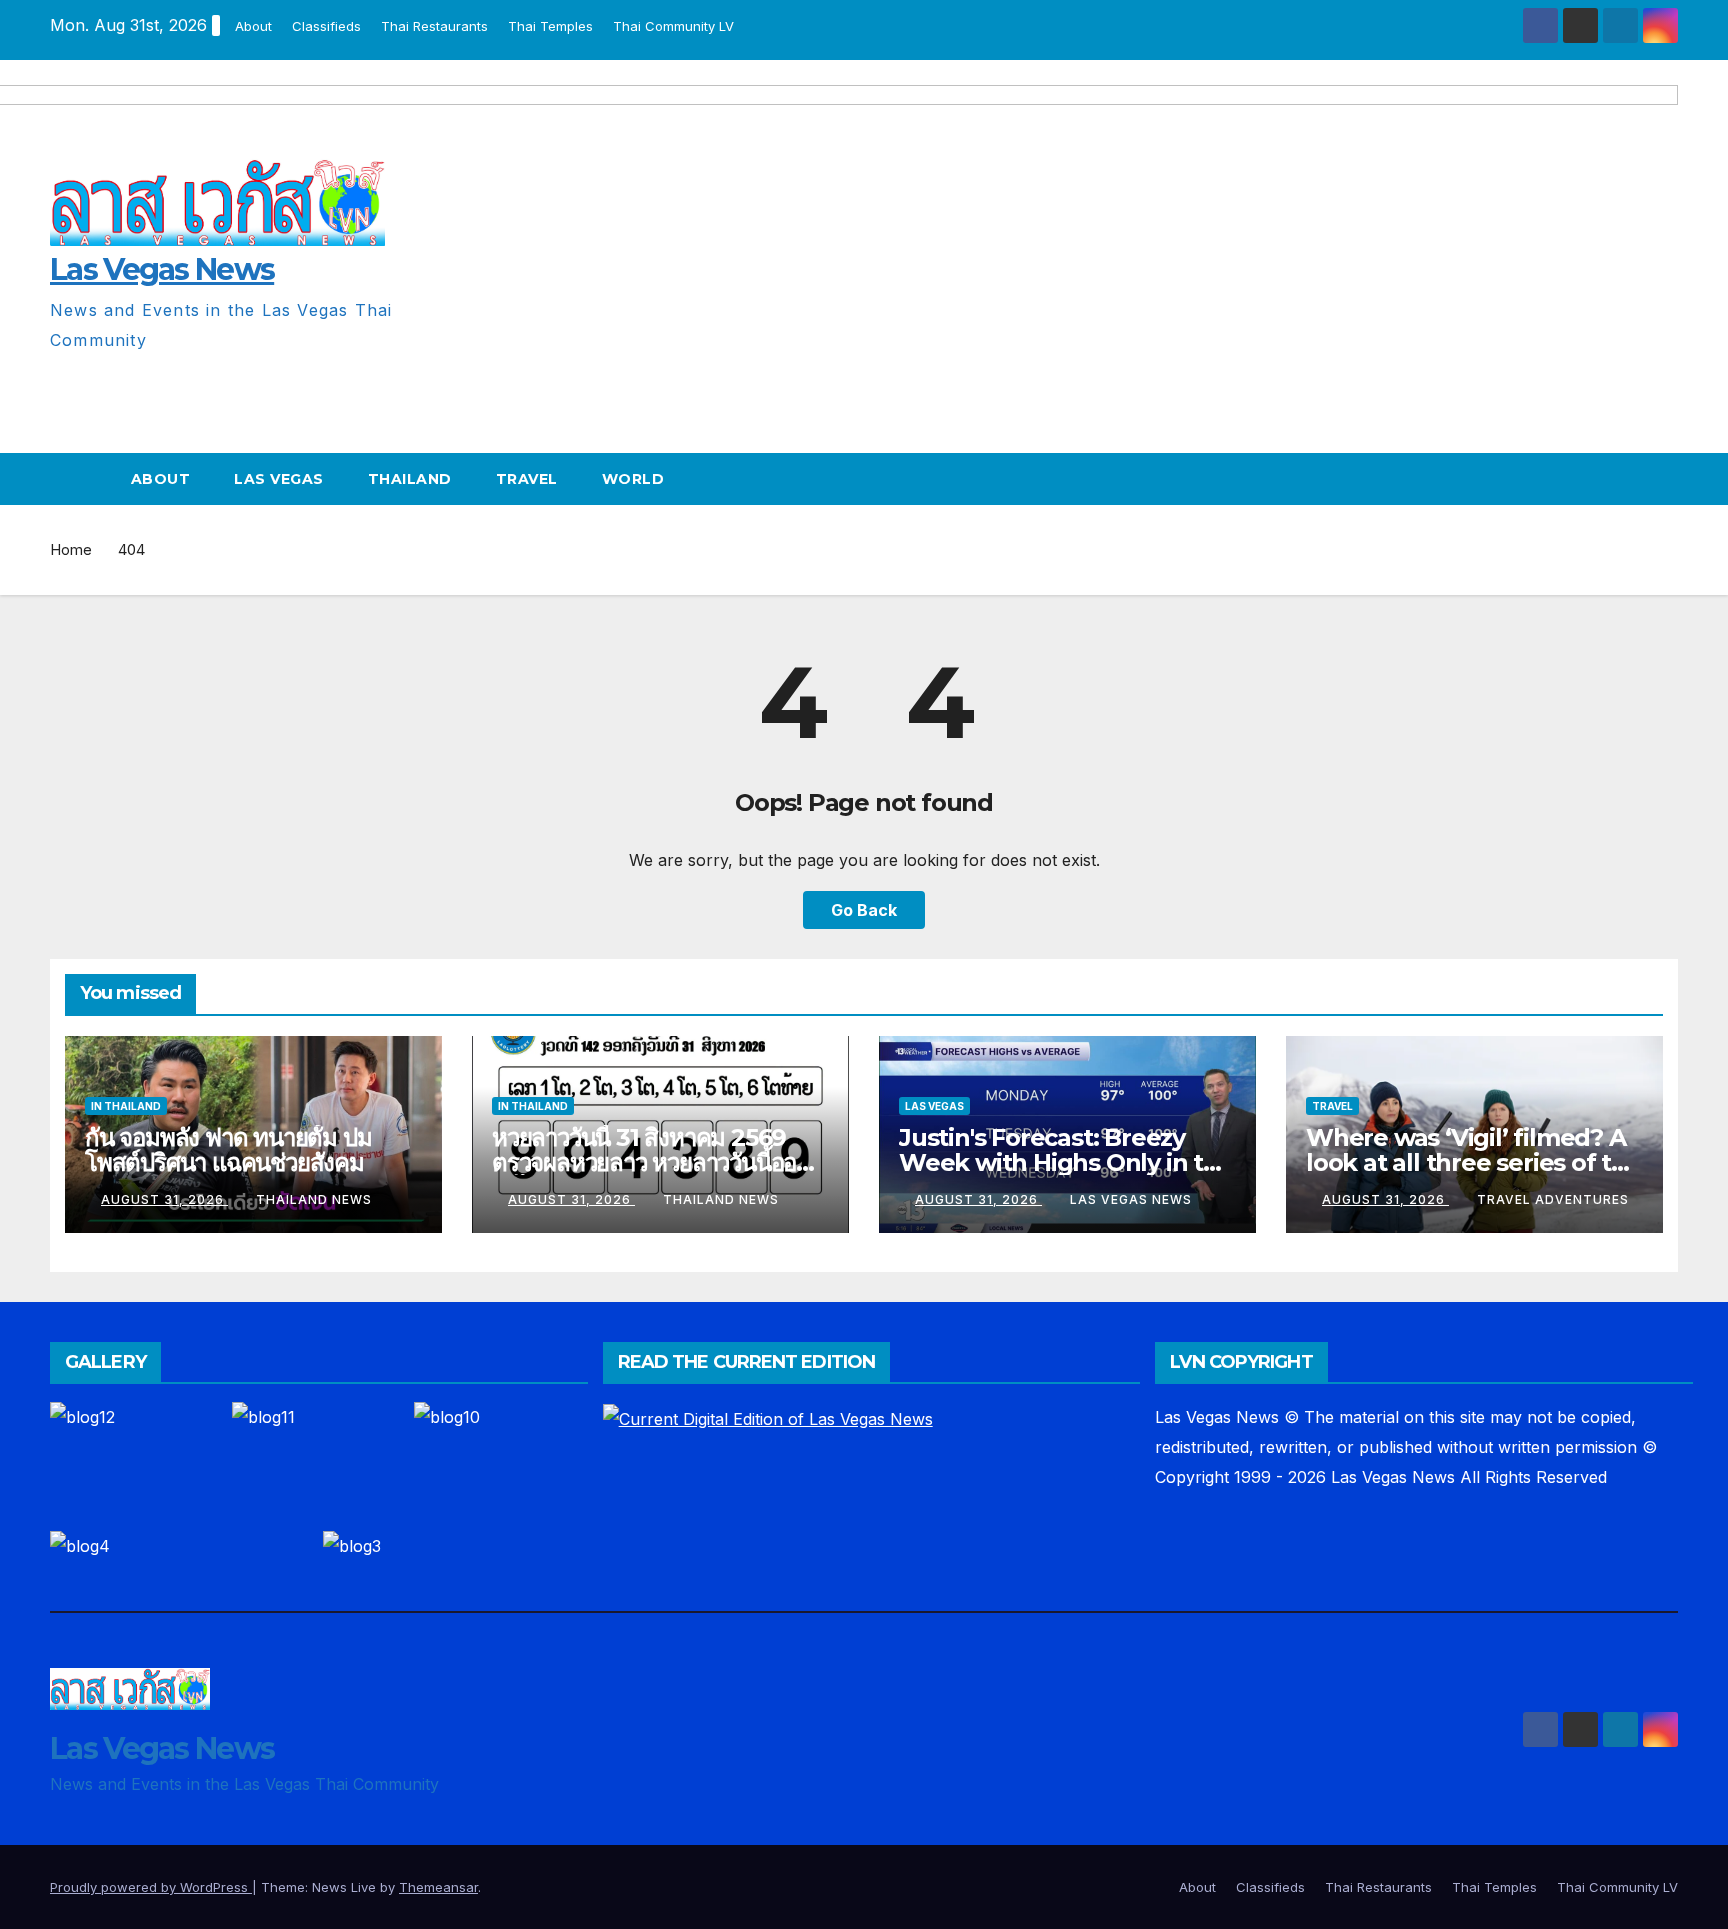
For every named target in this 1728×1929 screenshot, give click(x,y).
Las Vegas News (1131, 1199)
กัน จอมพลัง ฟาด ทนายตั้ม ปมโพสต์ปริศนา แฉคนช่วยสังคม (228, 1150)
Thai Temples (550, 26)
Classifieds (326, 26)
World (633, 479)
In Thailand (126, 1106)
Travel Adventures (1553, 1199)
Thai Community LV (673, 26)
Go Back (864, 910)
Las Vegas (279, 479)
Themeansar (438, 1887)
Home (71, 549)
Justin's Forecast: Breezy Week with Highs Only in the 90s (1066, 1162)
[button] (1664, 479)
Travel (527, 479)
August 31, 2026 (164, 1199)
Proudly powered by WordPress (151, 1887)
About (253, 26)
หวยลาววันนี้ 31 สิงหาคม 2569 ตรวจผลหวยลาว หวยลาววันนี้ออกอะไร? (651, 1162)
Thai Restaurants (434, 26)
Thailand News (314, 1199)
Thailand (410, 479)
